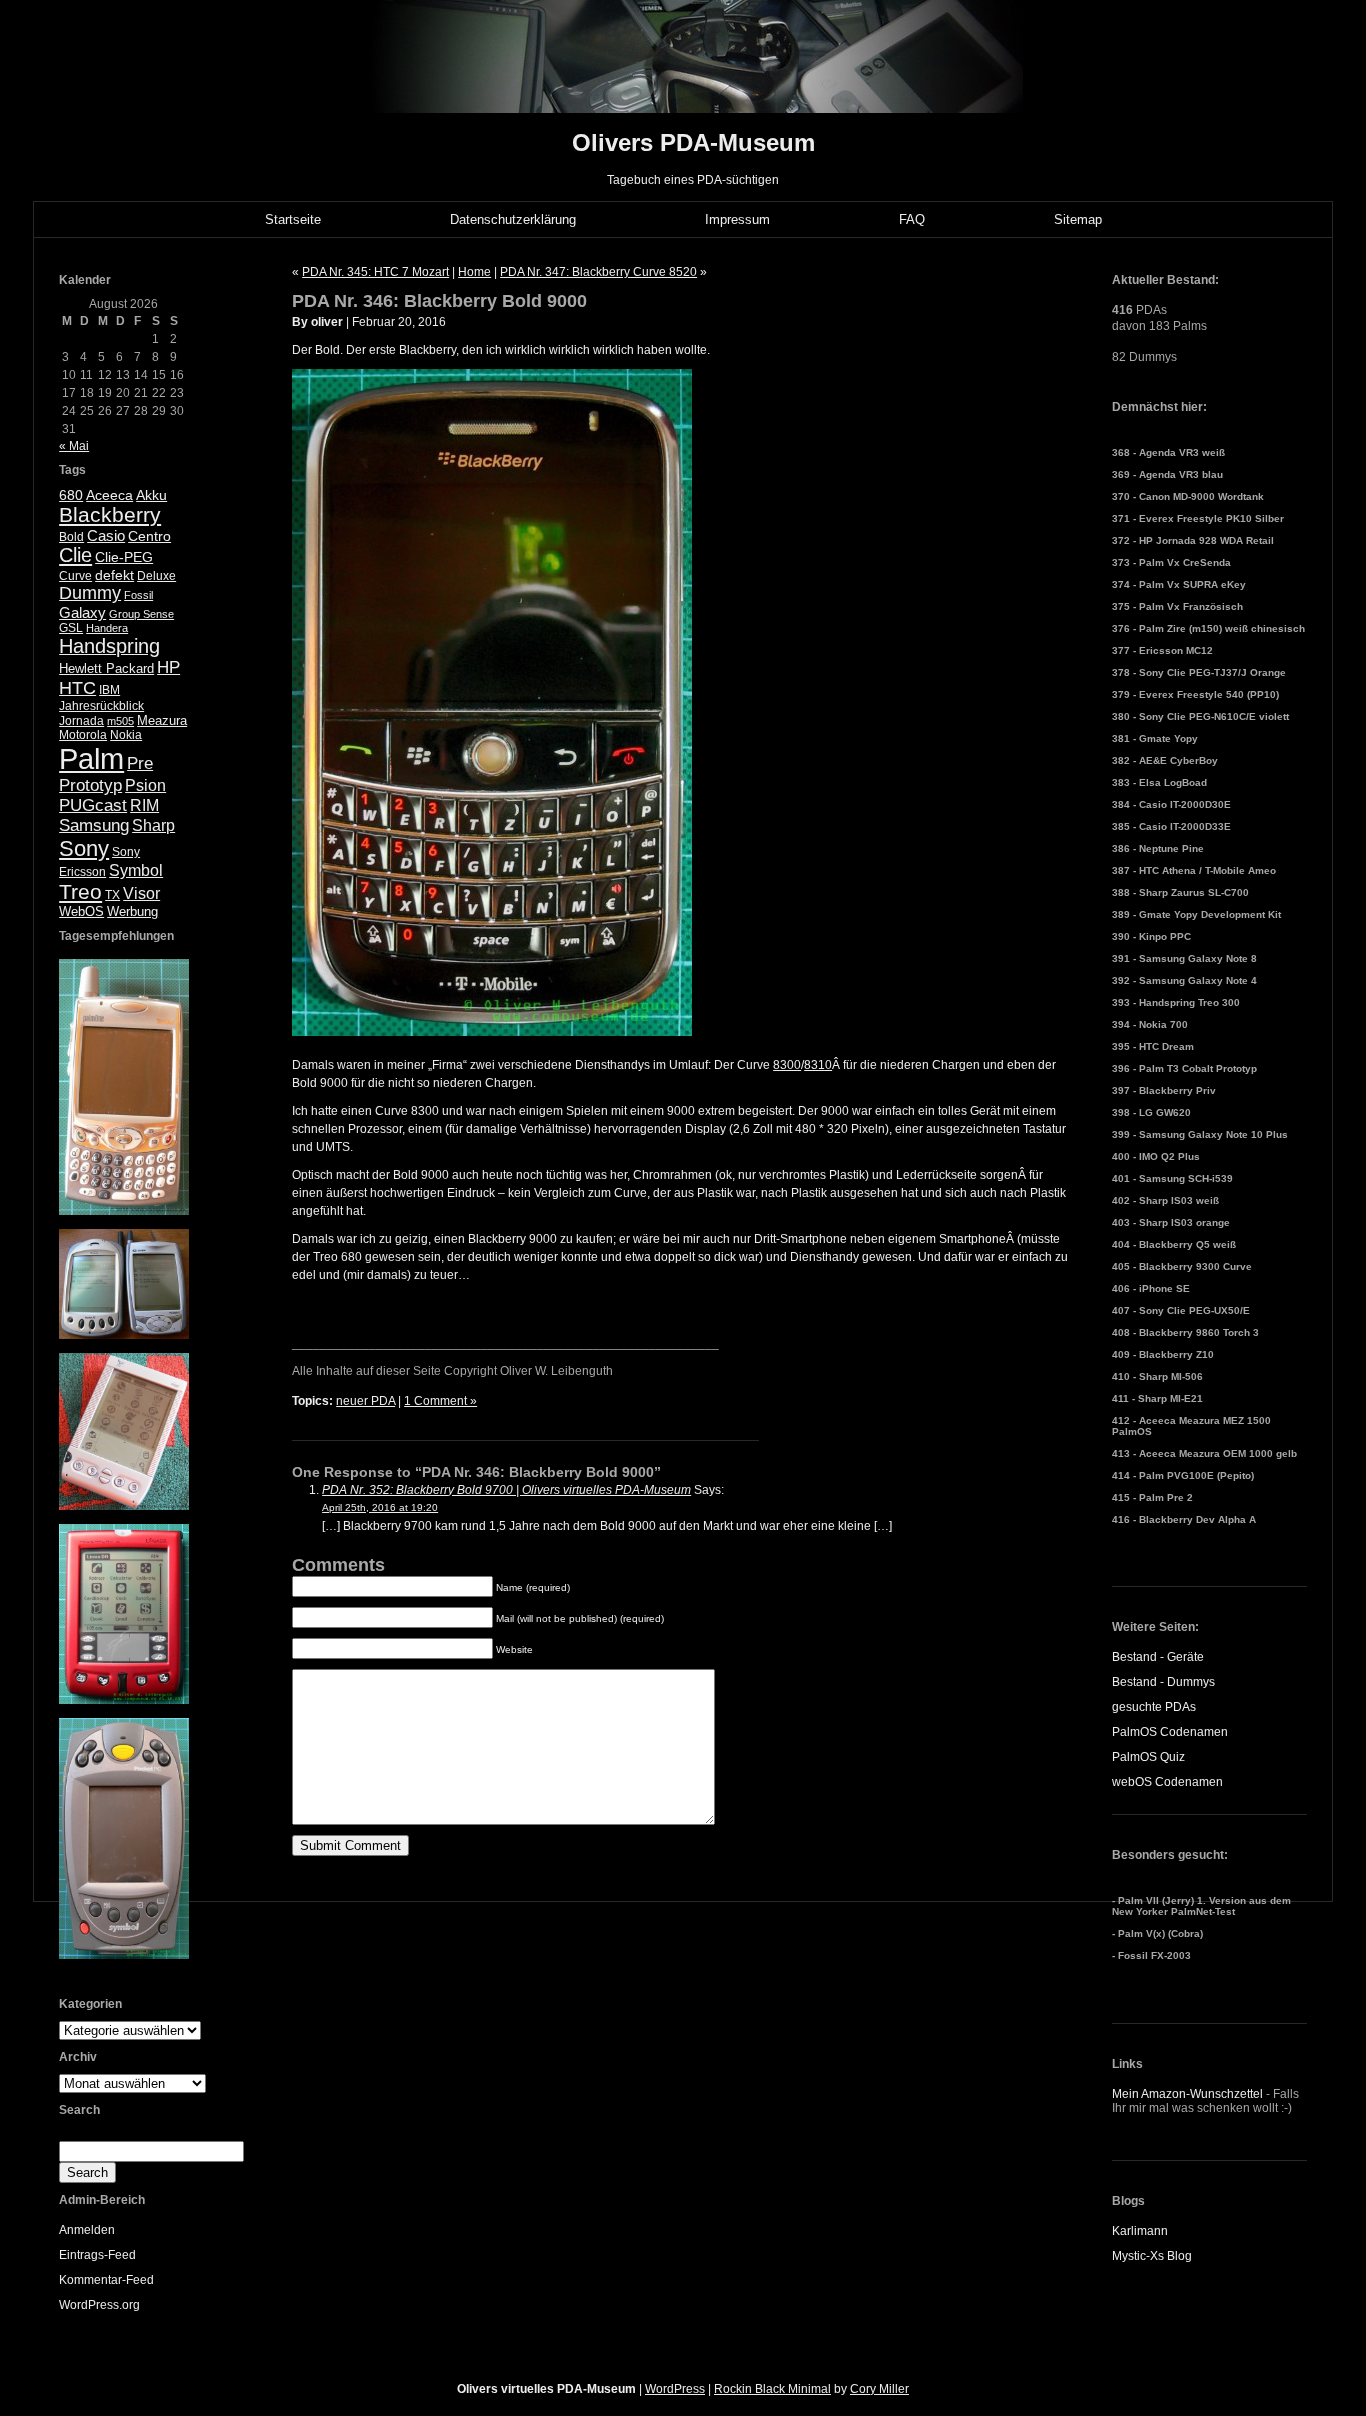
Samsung (94, 825)
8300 (787, 1065)
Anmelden (87, 2230)
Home (474, 272)
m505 (120, 721)
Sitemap (1078, 219)
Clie (75, 555)
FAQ (912, 219)
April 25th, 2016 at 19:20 (380, 1507)
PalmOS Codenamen (1170, 1732)
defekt (114, 575)
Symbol (136, 870)
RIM (144, 805)
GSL (71, 628)
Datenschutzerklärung (513, 219)
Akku (151, 495)
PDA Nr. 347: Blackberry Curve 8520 (598, 272)
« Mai (74, 446)
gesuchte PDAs (1154, 1707)
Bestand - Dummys (1163, 1682)
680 (71, 495)
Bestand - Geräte (1158, 1657)
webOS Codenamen (1167, 1782)
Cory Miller (879, 2389)
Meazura (162, 720)
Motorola (83, 735)
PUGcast (93, 805)
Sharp (153, 825)
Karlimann (1140, 2231)
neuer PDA (365, 1401)
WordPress (675, 2389)
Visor (141, 893)
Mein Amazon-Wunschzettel (1187, 2094)
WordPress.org (99, 2305)
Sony (84, 848)
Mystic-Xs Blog (1152, 2256)
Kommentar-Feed (106, 2280)
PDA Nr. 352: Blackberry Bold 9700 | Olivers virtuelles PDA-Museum (506, 1490)
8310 (818, 1065)
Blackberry (110, 514)
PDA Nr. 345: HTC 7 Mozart (375, 272)
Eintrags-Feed (97, 2255)
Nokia (126, 735)
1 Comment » (440, 1401)
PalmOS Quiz (1148, 1757)
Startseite (293, 219)
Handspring (109, 646)
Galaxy (82, 612)
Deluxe (156, 576)
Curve (75, 576)
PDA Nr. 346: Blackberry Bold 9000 (439, 301)
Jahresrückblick (101, 706)
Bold (71, 537)
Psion (145, 785)
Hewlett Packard (106, 668)
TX (112, 895)
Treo (80, 891)
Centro (149, 536)
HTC (77, 688)
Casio (106, 535)
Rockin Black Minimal (772, 2389)
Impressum (737, 219)
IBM (109, 690)
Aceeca (109, 495)
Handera (107, 628)
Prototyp (90, 785)
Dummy (90, 593)
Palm (91, 758)
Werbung (132, 911)
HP (168, 667)
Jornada (81, 721)
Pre (140, 763)
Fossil (138, 595)
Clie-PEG (124, 557)
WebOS (81, 911)
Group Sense (141, 614)
